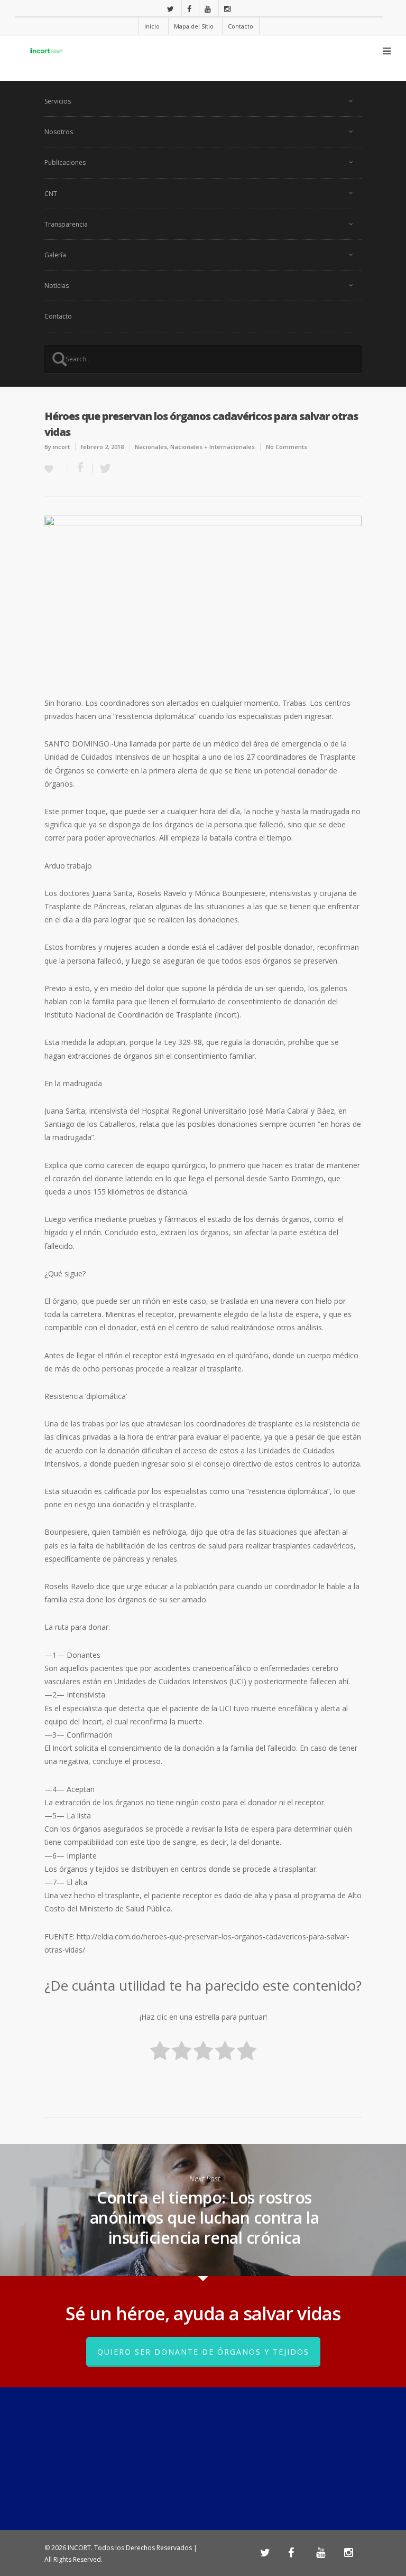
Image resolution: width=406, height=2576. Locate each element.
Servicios (58, 101)
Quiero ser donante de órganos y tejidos (203, 2352)
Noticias (57, 286)
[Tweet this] (102, 468)
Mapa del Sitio (194, 26)
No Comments (287, 447)
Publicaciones (65, 162)
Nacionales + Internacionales (213, 447)
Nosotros (59, 132)
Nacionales (151, 447)
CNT (51, 194)
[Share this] (80, 468)
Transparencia (66, 224)
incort (61, 447)
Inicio (152, 26)
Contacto (241, 26)
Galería (55, 255)
